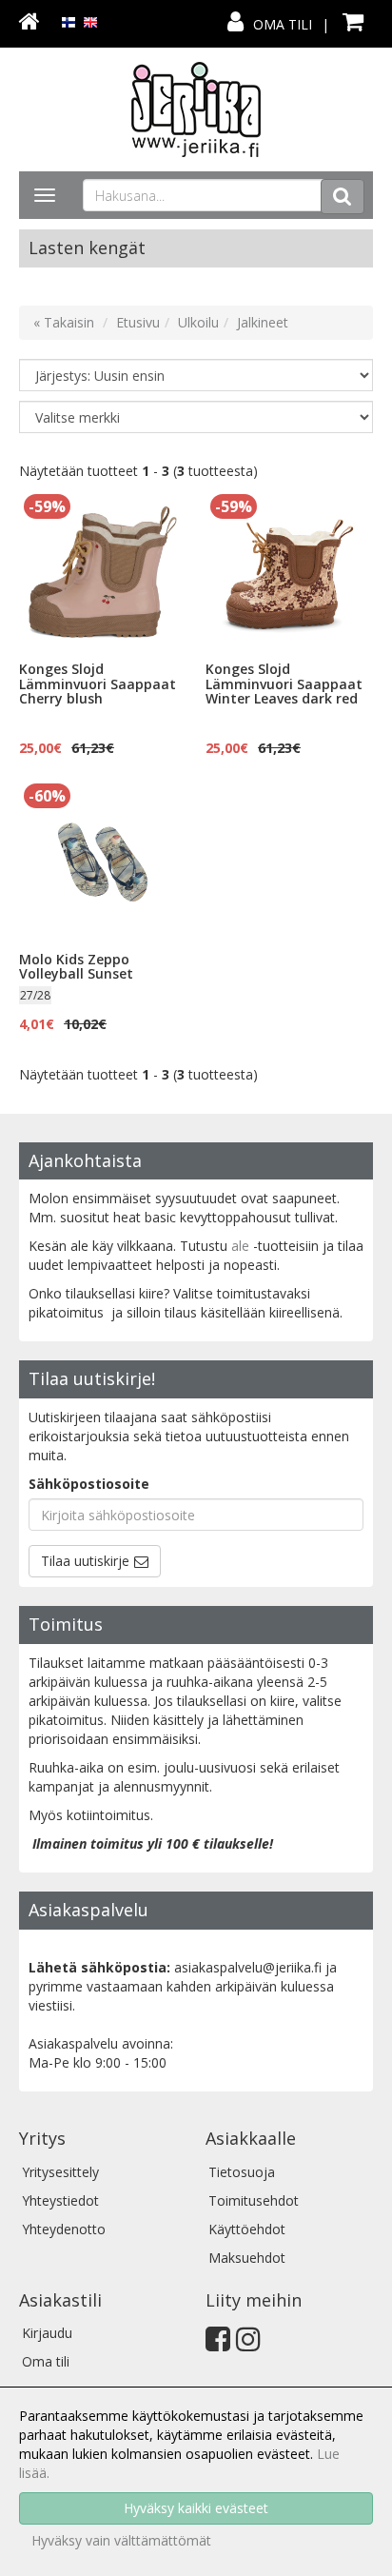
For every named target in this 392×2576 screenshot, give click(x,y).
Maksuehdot (247, 2258)
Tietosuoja (242, 2172)
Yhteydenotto (64, 2229)
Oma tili (283, 24)
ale (240, 1246)
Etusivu (138, 322)
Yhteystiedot (60, 2200)
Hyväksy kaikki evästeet (196, 2508)
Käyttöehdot (247, 2229)
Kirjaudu (47, 2333)
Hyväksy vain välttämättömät (121, 2540)
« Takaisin (64, 322)
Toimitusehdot (254, 2200)
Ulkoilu (198, 322)
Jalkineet (263, 322)
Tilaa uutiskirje (85, 1561)
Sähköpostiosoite (89, 1484)
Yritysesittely (60, 2172)
